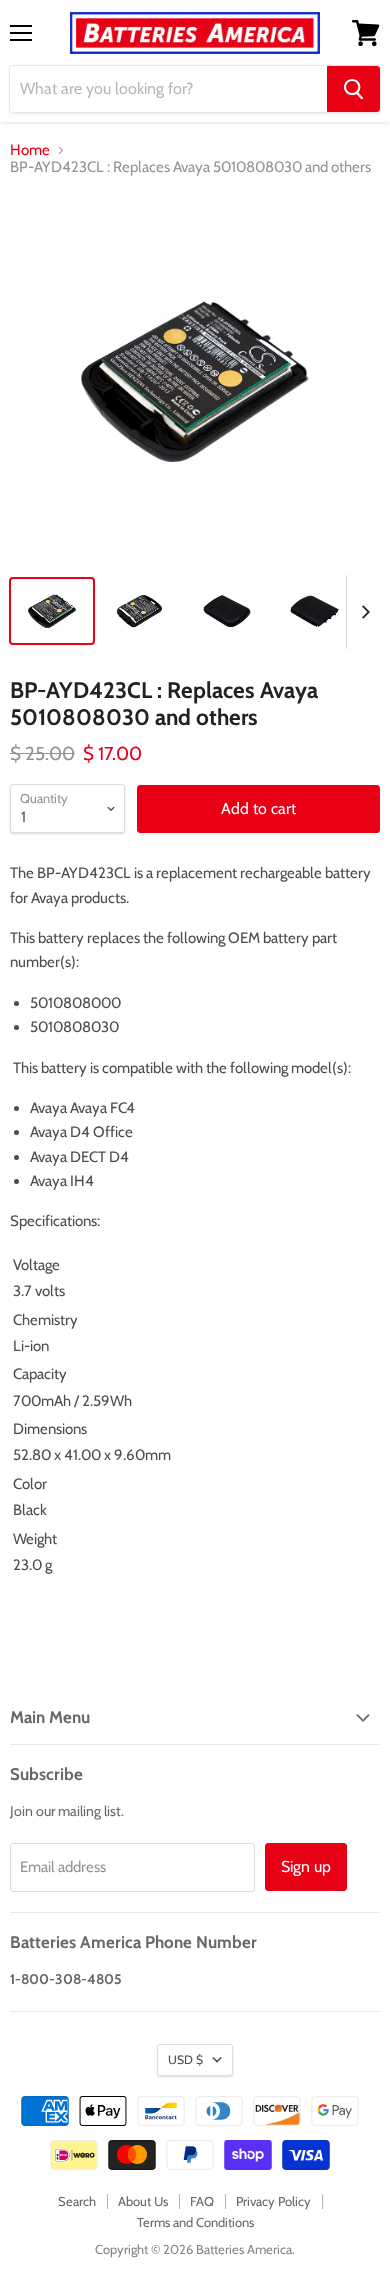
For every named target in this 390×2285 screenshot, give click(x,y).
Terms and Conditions (195, 2222)
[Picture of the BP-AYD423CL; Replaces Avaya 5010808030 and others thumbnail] (52, 611)
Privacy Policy (273, 2201)
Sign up (306, 1866)
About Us (143, 2201)
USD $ (185, 2059)
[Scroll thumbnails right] (362, 612)
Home (30, 150)
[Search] (353, 89)
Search (77, 2201)
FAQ (202, 2201)
